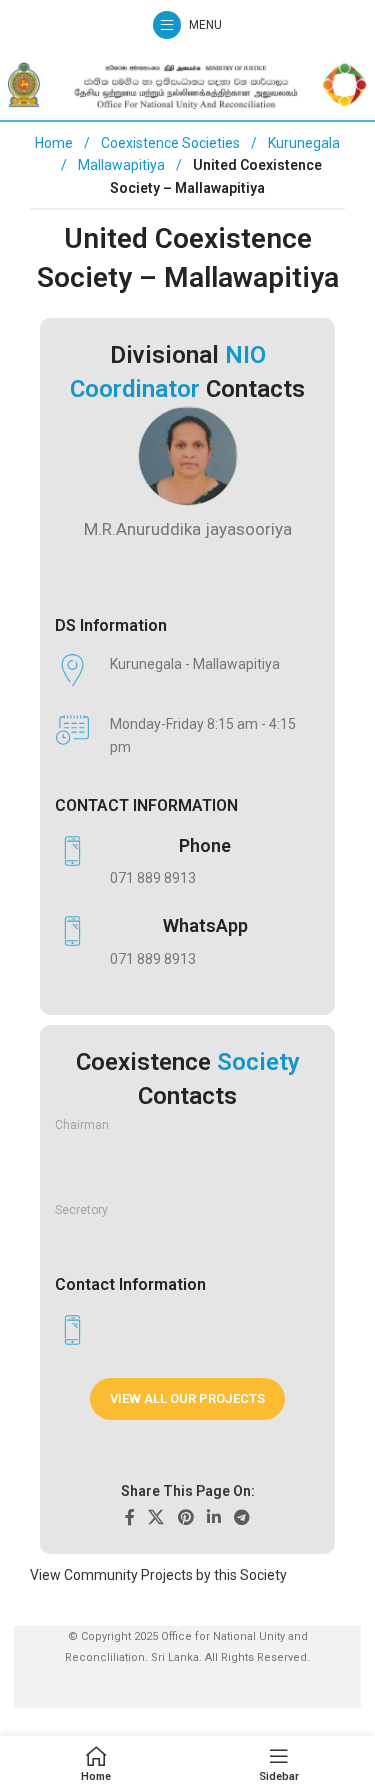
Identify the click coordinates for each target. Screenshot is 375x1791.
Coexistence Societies (172, 143)
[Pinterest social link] (185, 1517)
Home (54, 143)
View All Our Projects (187, 1398)
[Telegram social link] (241, 1517)
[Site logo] (188, 84)
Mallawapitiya (123, 165)
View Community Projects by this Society (158, 1575)
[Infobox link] (177, 862)
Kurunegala (304, 143)
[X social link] (156, 1517)
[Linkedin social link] (213, 1517)
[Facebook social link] (129, 1517)
